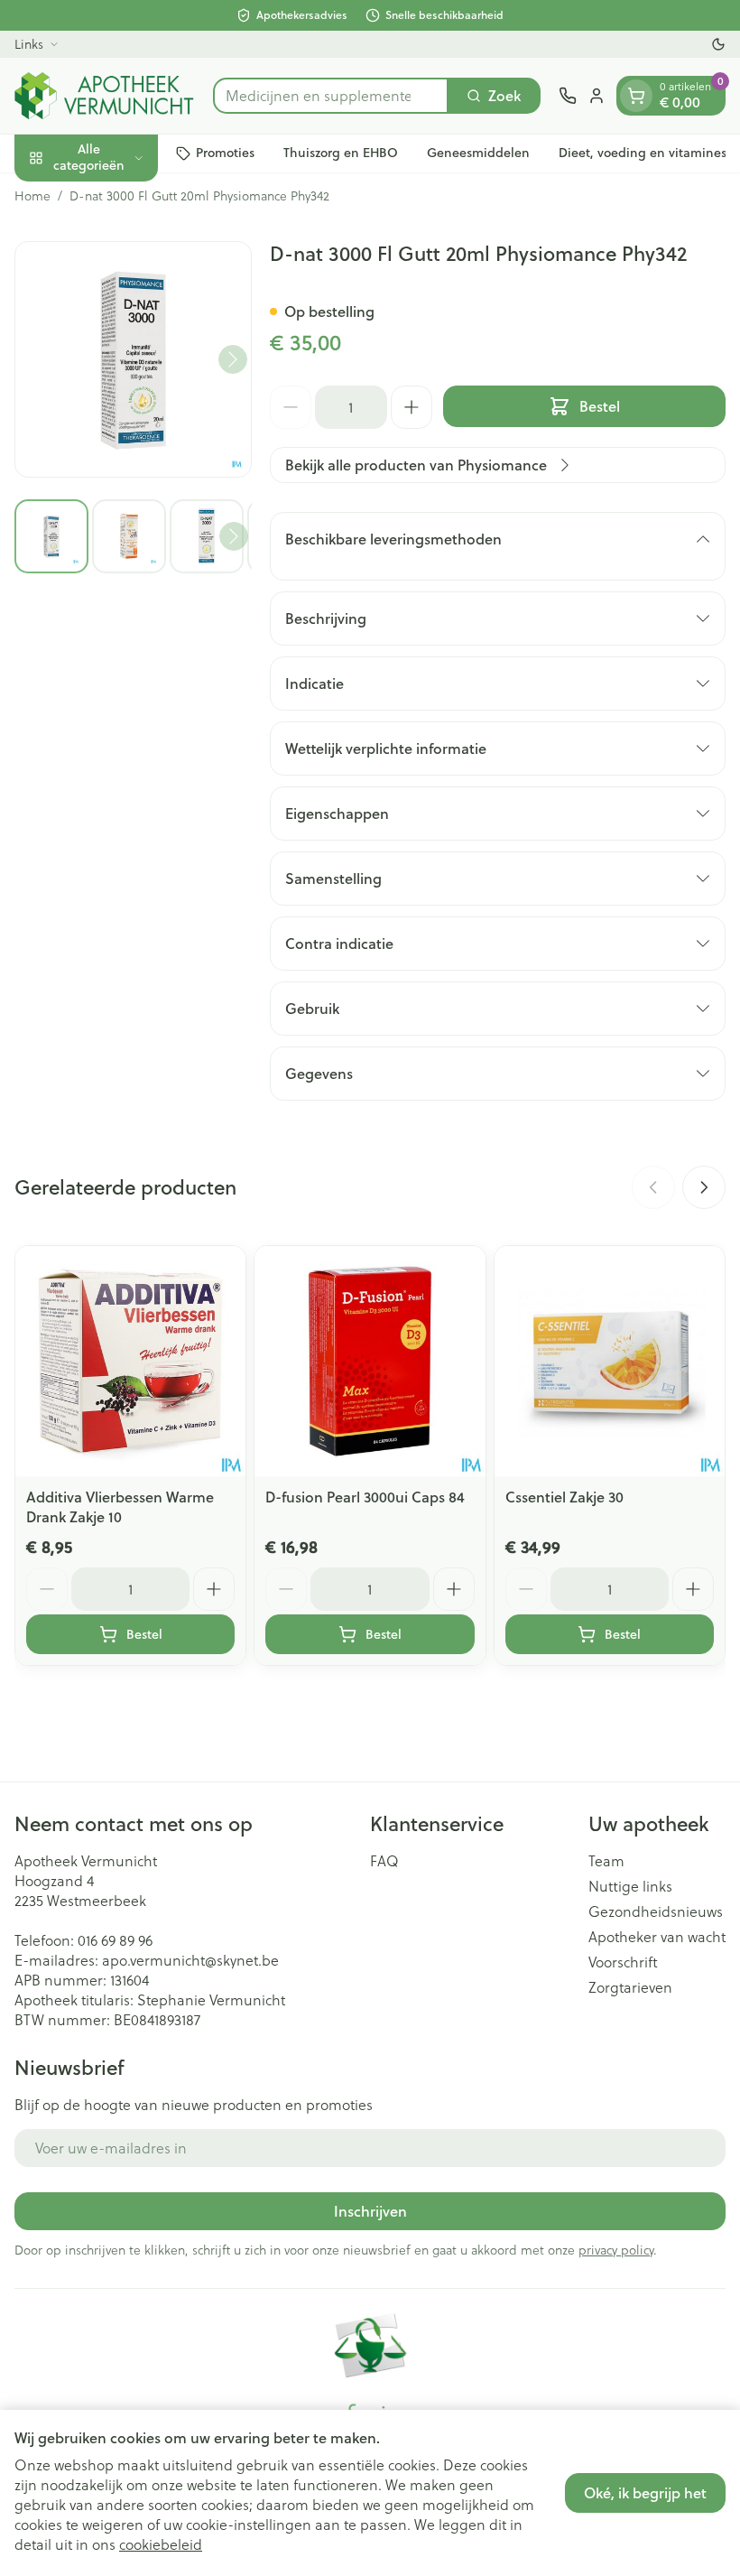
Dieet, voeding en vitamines (643, 153)
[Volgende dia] (704, 1187)
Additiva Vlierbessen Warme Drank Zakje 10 (120, 1507)
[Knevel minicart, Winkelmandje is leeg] (636, 96)
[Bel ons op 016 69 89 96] (568, 96)
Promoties (225, 153)
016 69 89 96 (115, 1940)
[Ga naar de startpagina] (105, 96)
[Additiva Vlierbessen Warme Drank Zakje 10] (130, 1361)
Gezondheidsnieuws (656, 1911)
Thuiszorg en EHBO (341, 153)
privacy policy (616, 2250)
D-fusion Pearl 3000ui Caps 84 (365, 1497)
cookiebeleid (161, 2544)
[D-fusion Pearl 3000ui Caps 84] (370, 1361)
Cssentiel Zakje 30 (564, 1497)
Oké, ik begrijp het (645, 2492)
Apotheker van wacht (657, 1937)
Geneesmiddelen (478, 153)
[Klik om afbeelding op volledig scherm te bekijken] (133, 360)
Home (32, 196)
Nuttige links (630, 1886)
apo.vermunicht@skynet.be (190, 1960)
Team (606, 1861)
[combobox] (331, 96)
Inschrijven (370, 2211)
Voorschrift (623, 1962)
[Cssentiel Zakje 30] (610, 1361)
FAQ (384, 1861)
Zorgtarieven (630, 1987)
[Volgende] (233, 359)
